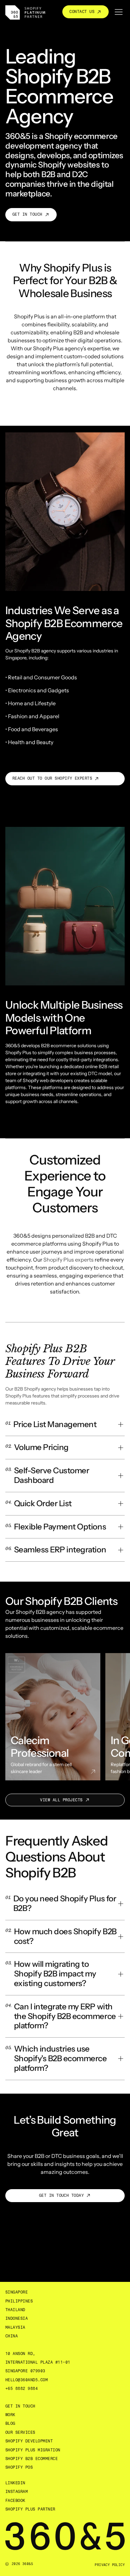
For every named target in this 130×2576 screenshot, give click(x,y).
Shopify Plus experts (68, 1260)
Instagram (16, 2492)
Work (10, 2415)
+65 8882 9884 (21, 2389)
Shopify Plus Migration (33, 2450)
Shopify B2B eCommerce (31, 2459)
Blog (10, 2423)
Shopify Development (29, 2441)
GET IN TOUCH (27, 214)
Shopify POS (19, 2467)
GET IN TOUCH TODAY (61, 2195)
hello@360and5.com (26, 2380)
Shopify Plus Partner (30, 2509)
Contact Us (82, 12)
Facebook (15, 2501)
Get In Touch (20, 2406)
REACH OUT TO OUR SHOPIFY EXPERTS (52, 778)
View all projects (61, 1800)
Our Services (20, 2432)
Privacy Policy (110, 2565)
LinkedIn (15, 2483)
